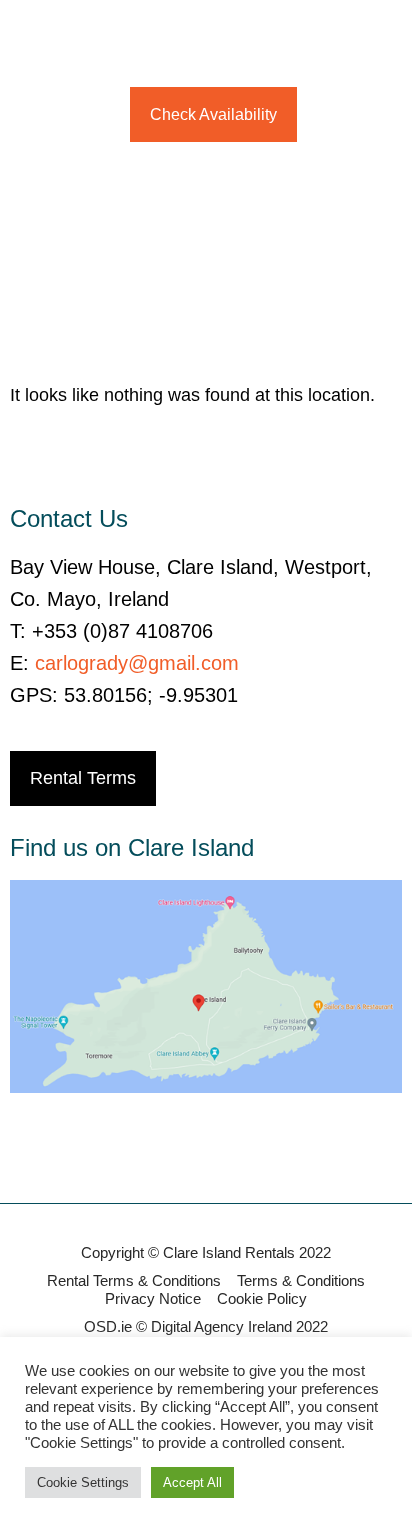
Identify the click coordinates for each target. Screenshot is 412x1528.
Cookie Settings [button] (83, 1482)
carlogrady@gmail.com (137, 663)
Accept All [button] (192, 1482)
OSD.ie (108, 1326)
